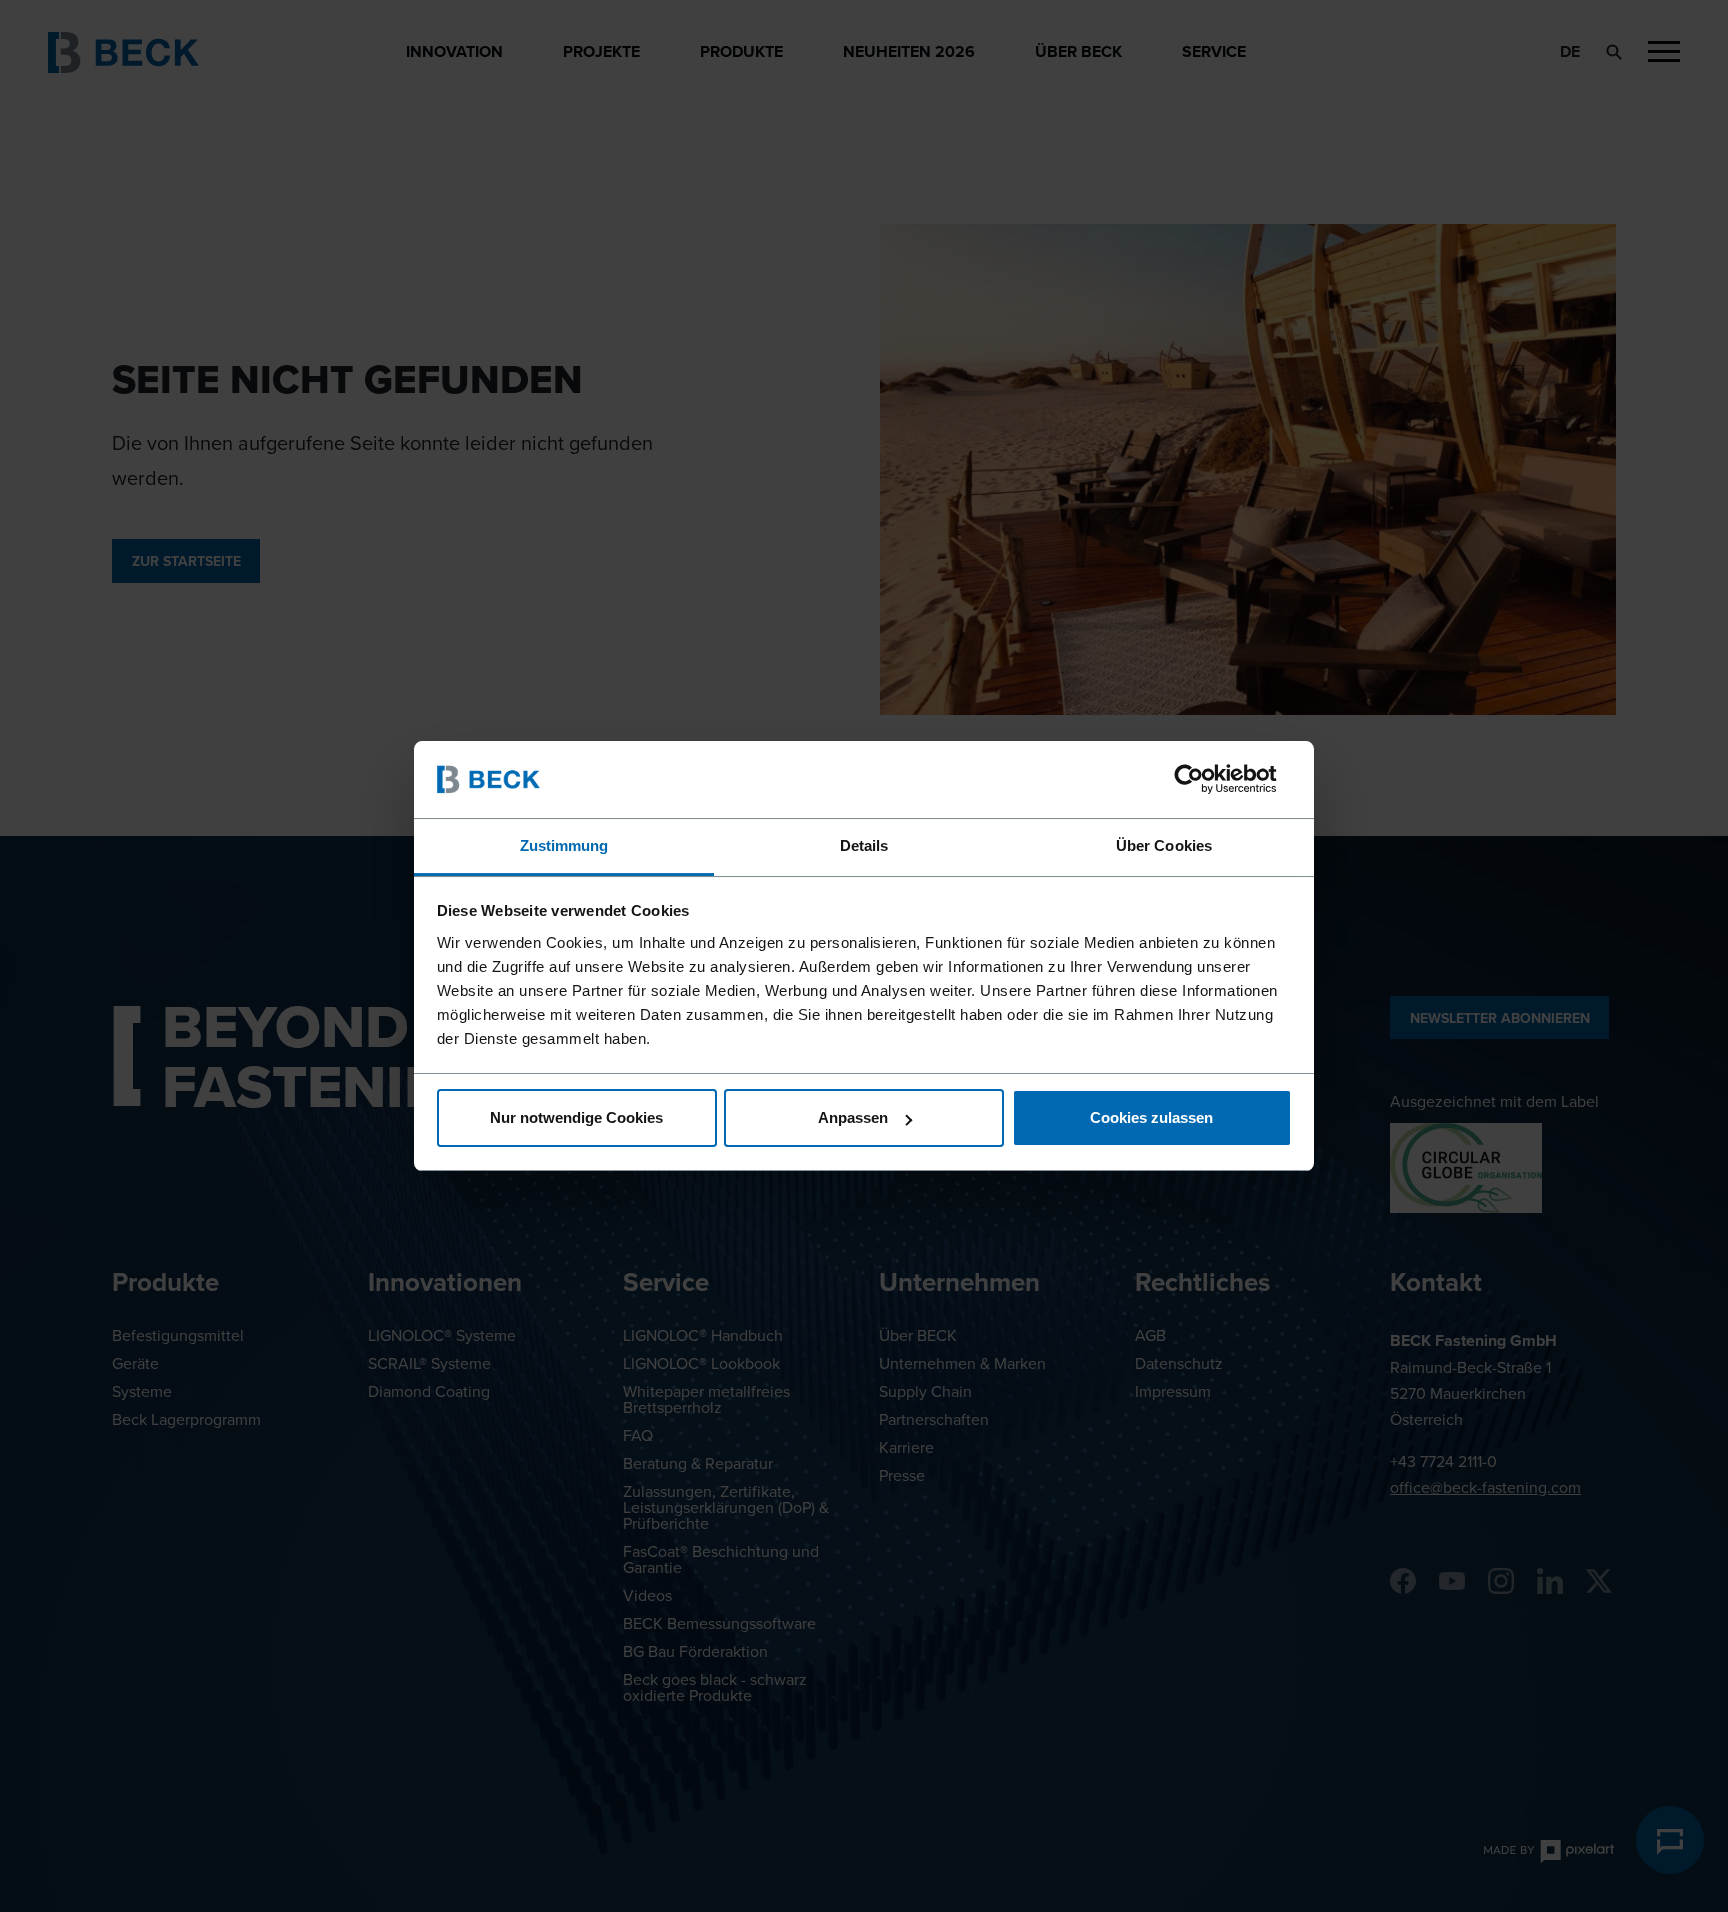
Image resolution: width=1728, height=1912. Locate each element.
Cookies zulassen (1151, 1117)
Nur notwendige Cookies (576, 1117)
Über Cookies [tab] (1164, 845)
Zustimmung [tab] (564, 845)
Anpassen (853, 1117)
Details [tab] (864, 845)
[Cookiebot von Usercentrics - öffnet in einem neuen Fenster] (1204, 779)
